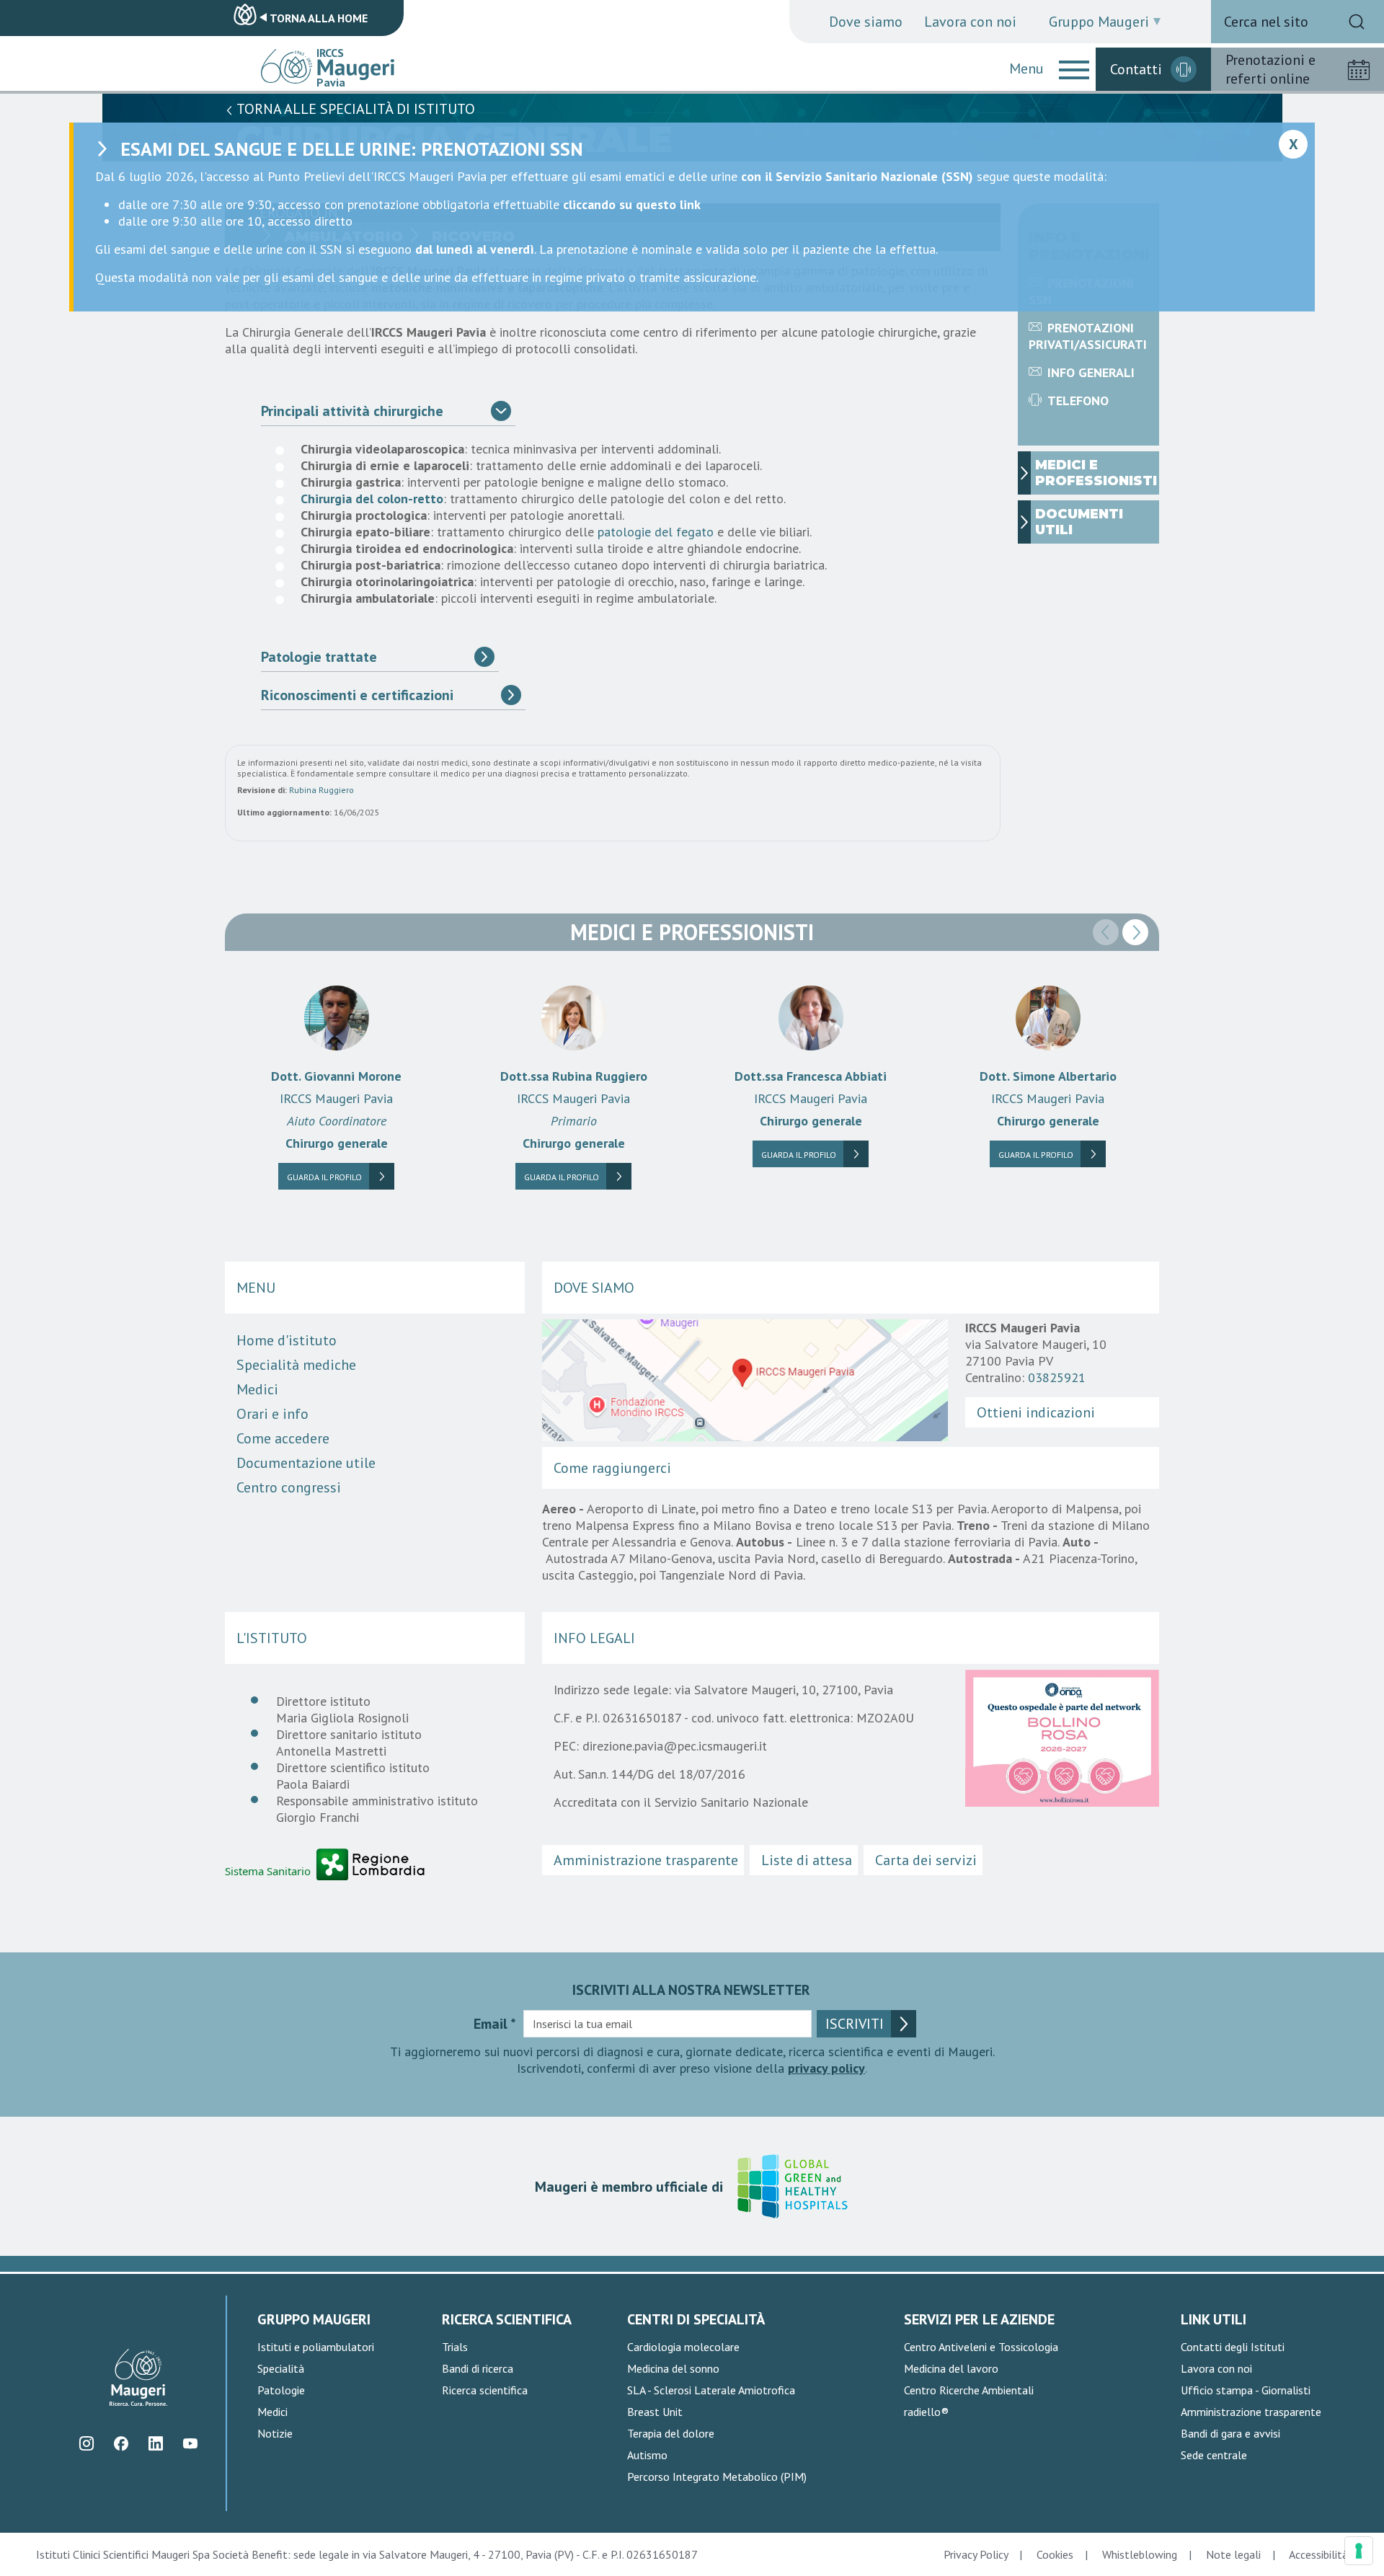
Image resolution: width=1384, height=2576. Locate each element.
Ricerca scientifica (485, 2390)
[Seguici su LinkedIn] (155, 2443)
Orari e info (272, 1414)
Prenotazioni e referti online (1270, 69)
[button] (1074, 69)
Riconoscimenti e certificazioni (357, 695)
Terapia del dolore (671, 2433)
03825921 (1057, 1377)
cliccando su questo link (632, 204)
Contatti (1136, 69)
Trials (455, 2347)
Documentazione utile (306, 1463)
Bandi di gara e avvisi (1230, 2433)
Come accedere (283, 1438)
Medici (257, 1389)
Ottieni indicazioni (1036, 1412)
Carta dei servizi (926, 1860)
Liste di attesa (807, 1860)
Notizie (275, 2433)
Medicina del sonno (673, 2368)
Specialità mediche (296, 1365)
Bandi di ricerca (478, 2368)
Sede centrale (1214, 2455)
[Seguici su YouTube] (190, 2443)
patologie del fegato (656, 532)
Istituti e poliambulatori (316, 2347)
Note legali (1233, 2554)
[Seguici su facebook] (121, 2443)
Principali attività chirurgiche (352, 411)
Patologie (281, 2390)
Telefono (1078, 400)
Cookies (1055, 2554)
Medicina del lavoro (951, 2368)
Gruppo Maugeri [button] (1099, 22)
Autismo (647, 2455)
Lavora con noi (970, 22)
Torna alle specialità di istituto (354, 109)
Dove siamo (866, 22)
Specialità (281, 2368)
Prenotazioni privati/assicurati (1088, 336)
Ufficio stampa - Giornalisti (1246, 2390)
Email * (495, 2024)
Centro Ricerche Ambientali (969, 2390)
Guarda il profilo (324, 1177)
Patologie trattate (319, 657)
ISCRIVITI (855, 2024)
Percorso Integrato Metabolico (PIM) (717, 2477)
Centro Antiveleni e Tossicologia (981, 2347)
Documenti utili (1079, 522)
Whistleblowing (1140, 2554)
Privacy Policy (976, 2554)
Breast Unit (655, 2412)
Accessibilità (1318, 2554)
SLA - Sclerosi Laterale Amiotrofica (711, 2390)
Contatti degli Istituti (1233, 2347)
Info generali (1091, 372)
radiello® (926, 2412)
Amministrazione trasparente (646, 1860)
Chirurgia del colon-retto (372, 499)
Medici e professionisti (1096, 473)
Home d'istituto (287, 1340)
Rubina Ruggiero (321, 790)
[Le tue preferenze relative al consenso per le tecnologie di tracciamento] (1359, 2551)
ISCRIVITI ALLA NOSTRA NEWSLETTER (691, 1990)
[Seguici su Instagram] (86, 2443)
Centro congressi (289, 1487)
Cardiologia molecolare (683, 2347)
